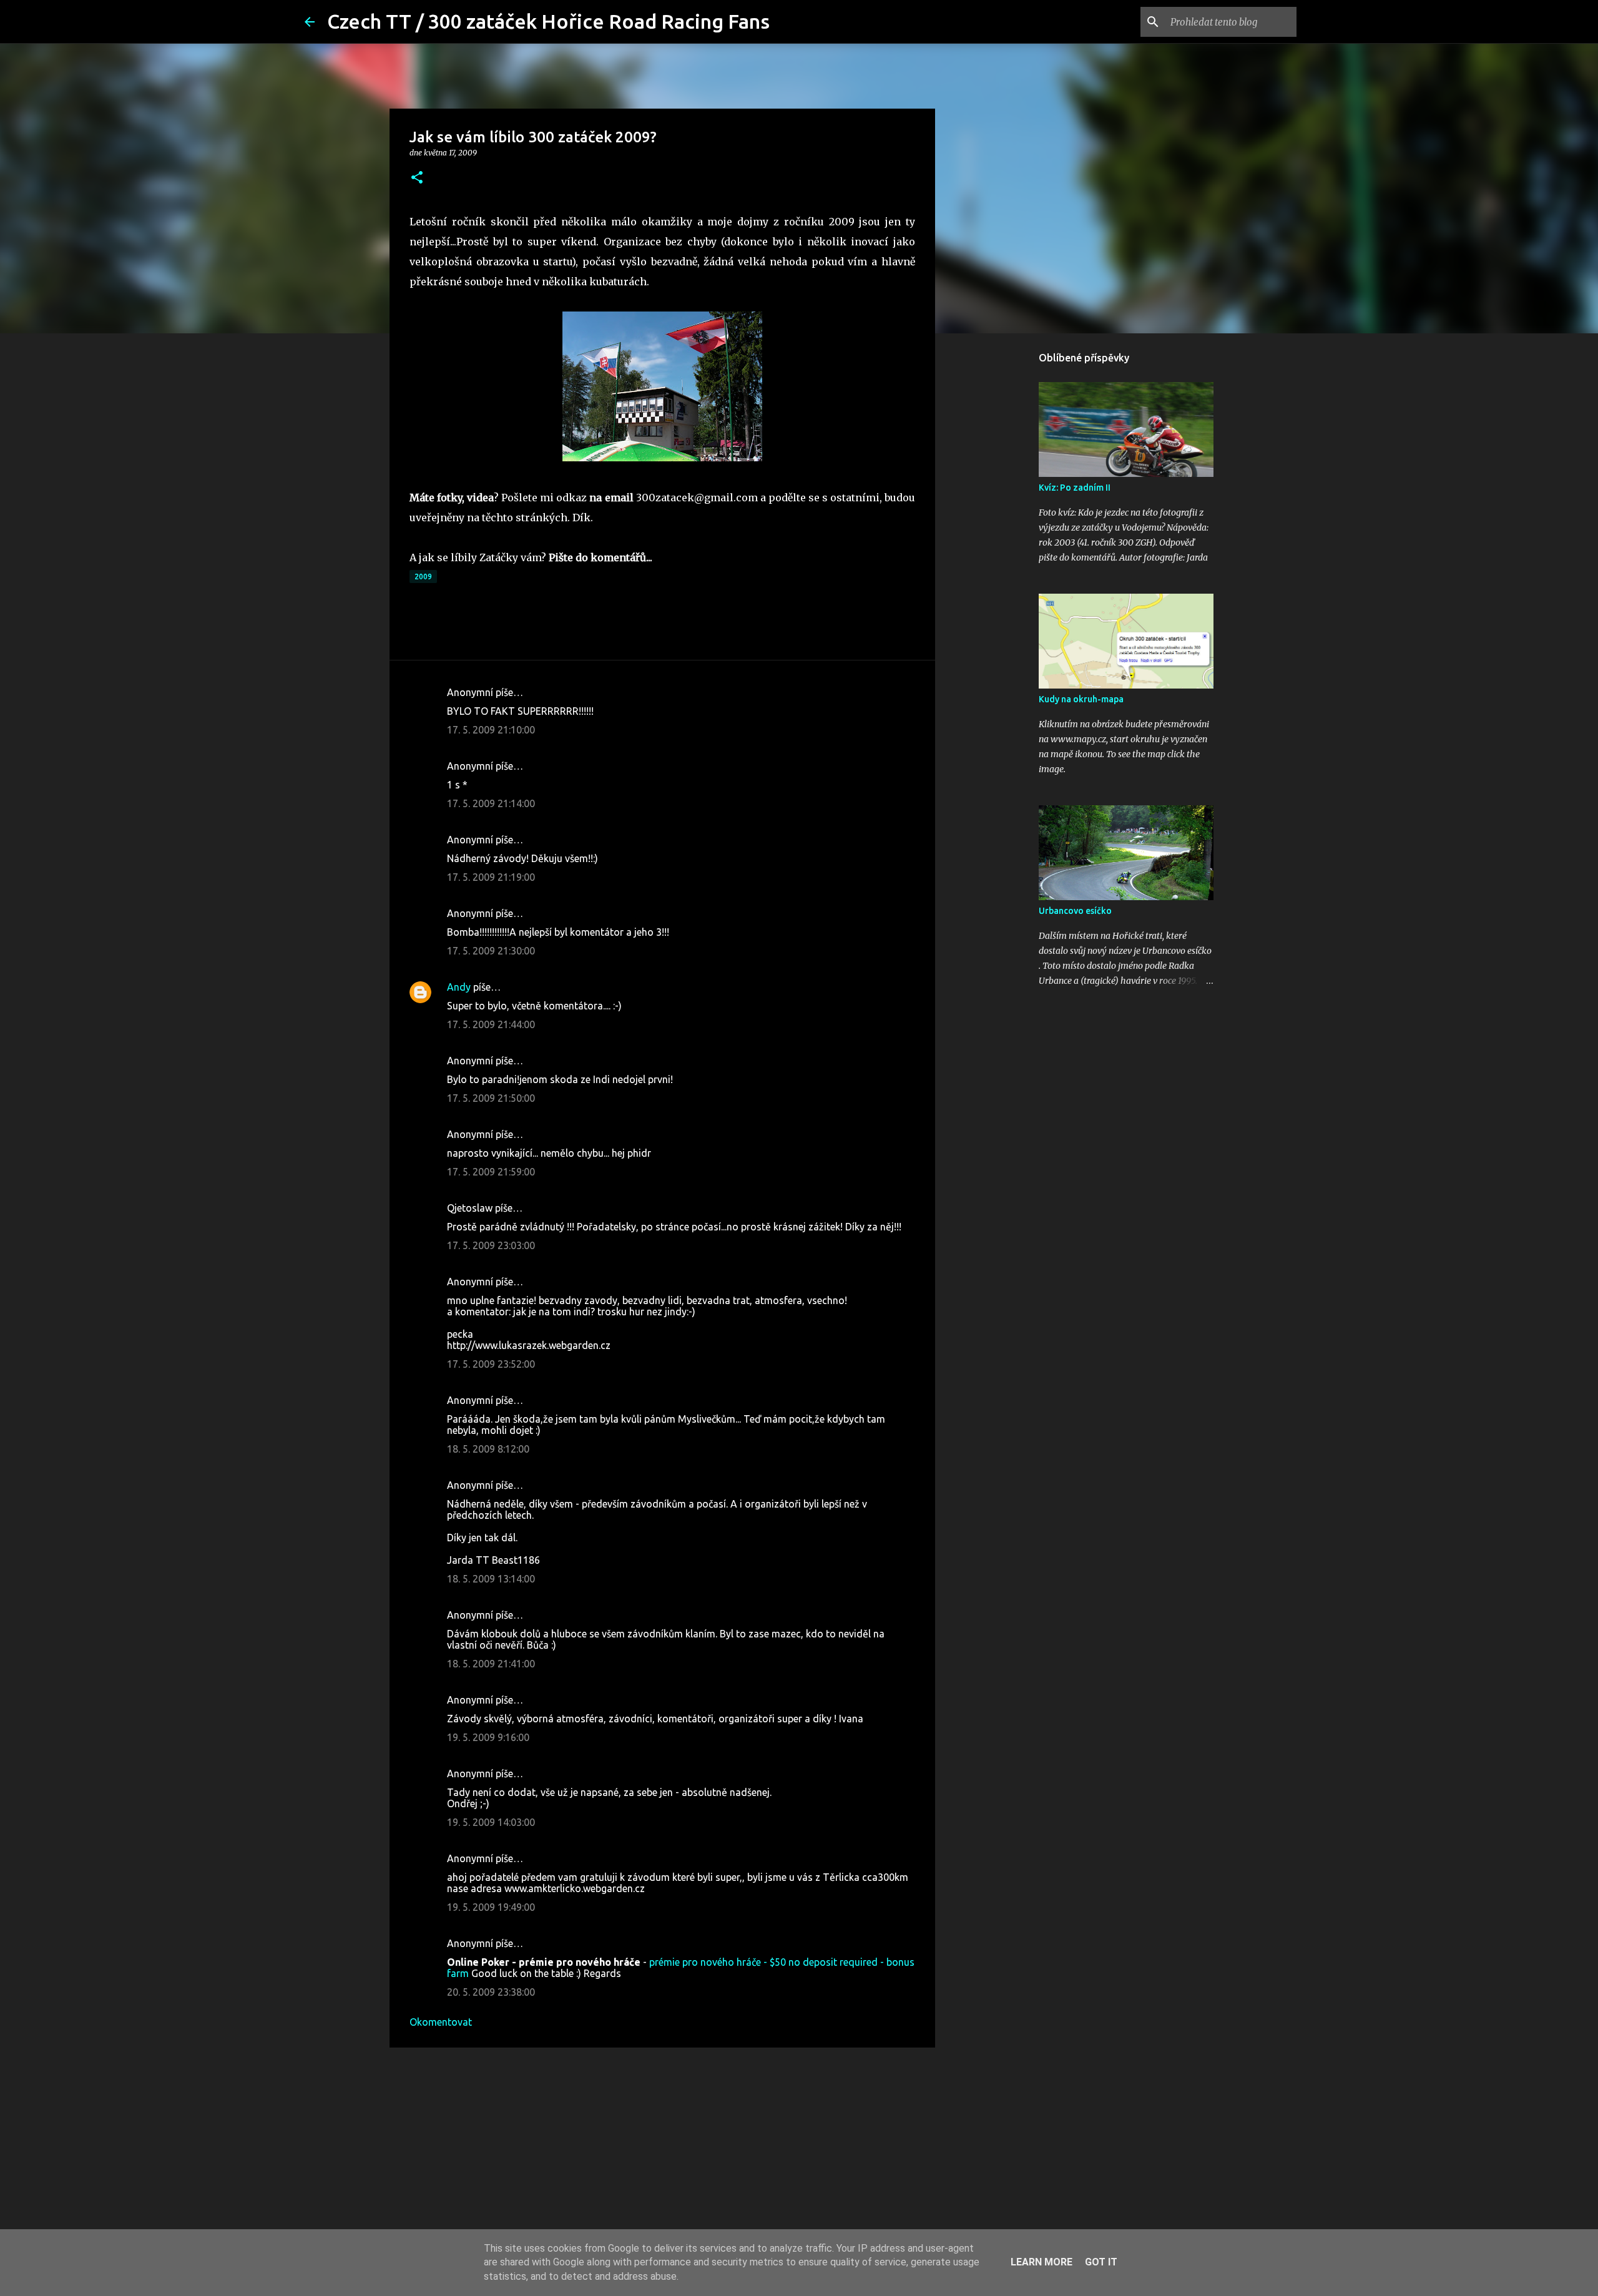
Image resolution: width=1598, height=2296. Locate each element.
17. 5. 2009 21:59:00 (491, 1172)
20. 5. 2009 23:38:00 (491, 1992)
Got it (1101, 2262)
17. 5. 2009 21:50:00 (491, 1098)
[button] (417, 178)
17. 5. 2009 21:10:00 (491, 730)
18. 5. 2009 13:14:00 (491, 1579)
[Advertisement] (662, 2154)
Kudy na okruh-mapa (1081, 699)
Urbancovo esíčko (1075, 911)
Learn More (1042, 2262)
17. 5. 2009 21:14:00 (491, 803)
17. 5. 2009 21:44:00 (491, 1024)
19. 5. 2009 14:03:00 (491, 1822)
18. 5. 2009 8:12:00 (488, 1449)
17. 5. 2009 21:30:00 (491, 951)
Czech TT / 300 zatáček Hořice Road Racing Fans (548, 21)
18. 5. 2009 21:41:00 (491, 1664)
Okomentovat (441, 2022)
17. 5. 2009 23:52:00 (491, 1364)
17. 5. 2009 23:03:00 (491, 1245)
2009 (423, 576)
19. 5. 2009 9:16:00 (488, 1737)
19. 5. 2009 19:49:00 (491, 1907)
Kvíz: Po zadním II (1075, 488)
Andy (459, 987)
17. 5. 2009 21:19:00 (491, 877)
